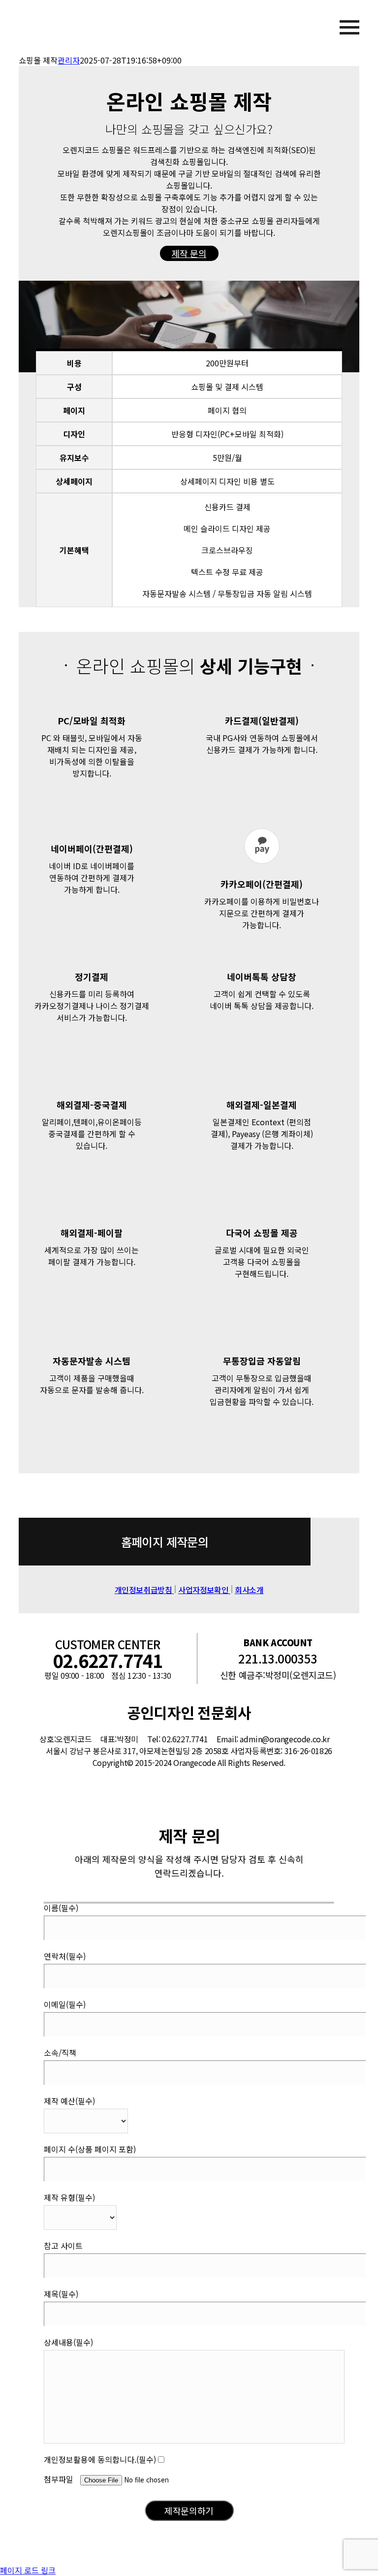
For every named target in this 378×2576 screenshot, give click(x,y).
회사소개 (249, 1590)
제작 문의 (189, 253)
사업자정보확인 (204, 1590)
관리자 (69, 60)
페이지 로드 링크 (28, 2570)
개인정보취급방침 (144, 1590)
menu (328, 27)
